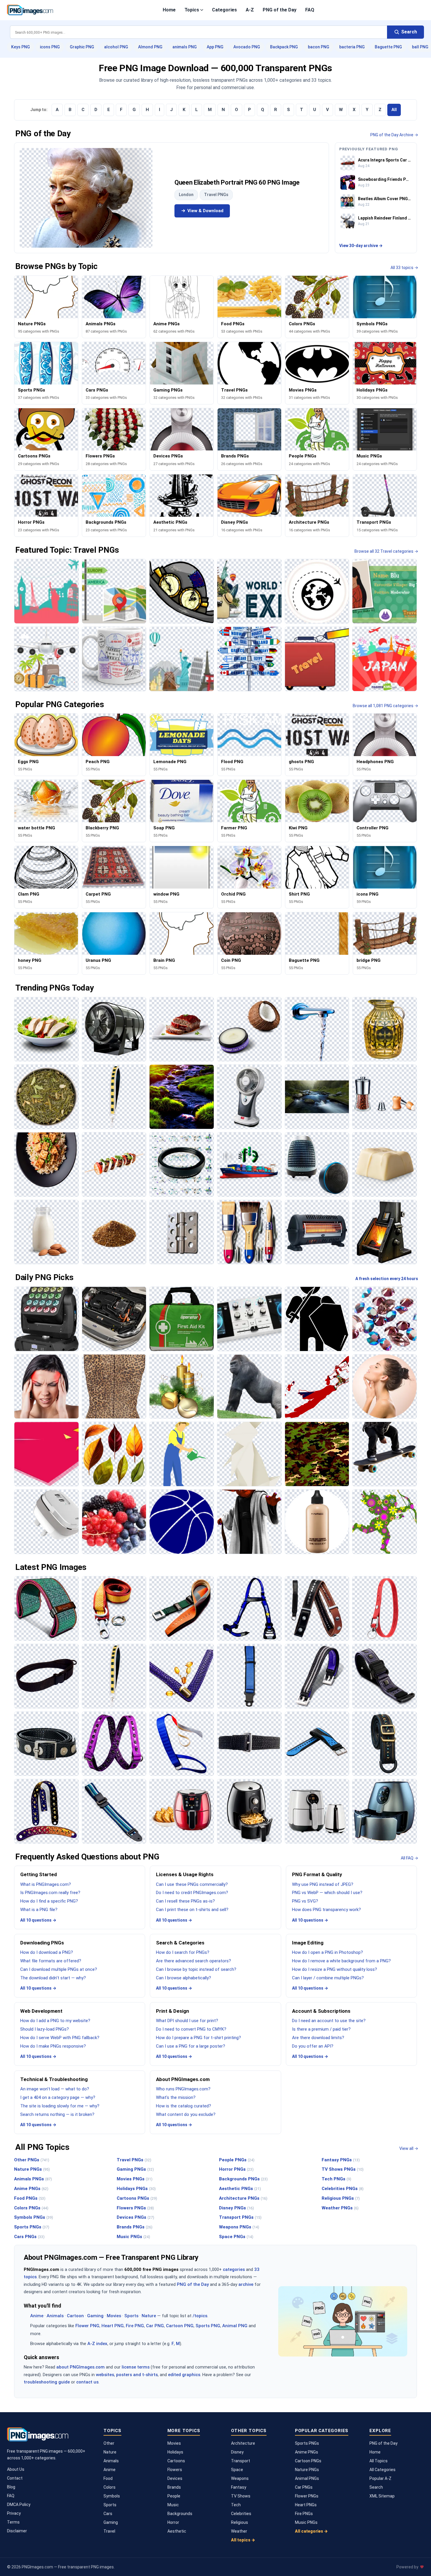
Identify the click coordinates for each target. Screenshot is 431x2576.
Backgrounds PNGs (243, 2179)
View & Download (205, 211)
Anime (37, 2316)
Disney (237, 2452)
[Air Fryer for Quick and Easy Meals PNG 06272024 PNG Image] (385, 1811)
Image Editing (308, 1943)
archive (246, 2284)
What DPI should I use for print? (187, 2021)
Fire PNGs (304, 2514)
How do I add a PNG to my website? (55, 2021)
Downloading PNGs (42, 1943)
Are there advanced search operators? (194, 1961)
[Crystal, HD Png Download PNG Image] (385, 1319)
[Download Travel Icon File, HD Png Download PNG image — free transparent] (317, 659)
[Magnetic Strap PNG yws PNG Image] (46, 1744)
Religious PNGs (341, 2198)
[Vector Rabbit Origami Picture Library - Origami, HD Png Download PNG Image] (249, 1454)
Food (108, 2478)
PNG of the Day (280, 10)
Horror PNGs (236, 2169)
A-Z (250, 10)
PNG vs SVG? (305, 1901)
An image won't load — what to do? (55, 2089)
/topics (200, 2316)
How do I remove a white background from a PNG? (341, 1961)
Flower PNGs (307, 2496)
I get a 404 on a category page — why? (58, 2097)
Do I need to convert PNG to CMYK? (191, 2029)
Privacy (14, 2513)
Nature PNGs (32, 2169)
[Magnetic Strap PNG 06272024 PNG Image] (385, 1676)
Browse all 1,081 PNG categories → (385, 706)
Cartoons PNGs (137, 2198)
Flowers (175, 2470)
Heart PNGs (306, 2505)
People (174, 2496)
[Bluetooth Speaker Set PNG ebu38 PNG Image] (317, 1164)
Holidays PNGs (136, 2189)
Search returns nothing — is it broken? (57, 2114)
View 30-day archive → (361, 246)
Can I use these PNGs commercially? (192, 1884)
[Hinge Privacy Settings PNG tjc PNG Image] (182, 1232)
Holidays (175, 2452)
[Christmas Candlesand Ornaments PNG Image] (182, 1387)
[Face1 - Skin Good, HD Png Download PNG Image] (385, 1387)
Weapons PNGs (239, 2227)
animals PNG (185, 47)
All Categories (382, 2470)
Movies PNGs (135, 2179)
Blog (11, 2487)
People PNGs (237, 2160)
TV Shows (241, 2496)
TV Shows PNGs (343, 2169)
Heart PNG (113, 2326)
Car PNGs (304, 2487)
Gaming (95, 2316)
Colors (110, 2487)
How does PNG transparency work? (326, 1910)
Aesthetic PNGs (240, 2189)
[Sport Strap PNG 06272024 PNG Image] (317, 1744)
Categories (224, 10)
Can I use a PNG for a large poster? (191, 2046)
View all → (409, 2148)
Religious (240, 2522)
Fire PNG (135, 2326)
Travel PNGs (216, 195)
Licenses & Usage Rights (185, 1874)
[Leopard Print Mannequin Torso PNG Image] (114, 1387)
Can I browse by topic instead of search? (196, 1969)
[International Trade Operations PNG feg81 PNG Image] (249, 1164)
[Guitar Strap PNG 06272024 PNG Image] (46, 1811)
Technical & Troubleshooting (54, 2079)
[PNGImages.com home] (30, 10)
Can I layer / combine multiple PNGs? (328, 1978)
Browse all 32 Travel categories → (386, 551)
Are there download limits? (318, 2038)
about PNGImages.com (80, 2367)
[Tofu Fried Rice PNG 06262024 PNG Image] (46, 1164)
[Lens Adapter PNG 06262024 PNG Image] (182, 1164)
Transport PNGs (240, 2217)
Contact (15, 2478)
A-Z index (97, 2344)
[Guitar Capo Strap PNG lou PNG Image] (317, 1608)
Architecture (243, 2443)
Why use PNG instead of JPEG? (323, 1884)
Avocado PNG (247, 47)
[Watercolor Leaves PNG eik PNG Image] (114, 1454)
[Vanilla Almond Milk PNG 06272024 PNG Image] (46, 1232)
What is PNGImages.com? (46, 1884)
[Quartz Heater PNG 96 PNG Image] (317, 1232)
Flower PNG (87, 2326)
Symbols (112, 2496)
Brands (174, 2487)
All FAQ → (409, 1858)
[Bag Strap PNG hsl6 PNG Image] (385, 1744)
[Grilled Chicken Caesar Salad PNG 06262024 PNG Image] (46, 1029)
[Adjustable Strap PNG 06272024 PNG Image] (114, 1811)
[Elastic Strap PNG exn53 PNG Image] (249, 1744)
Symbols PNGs (34, 2217)
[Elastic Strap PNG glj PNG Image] (182, 1744)
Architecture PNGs (243, 2198)
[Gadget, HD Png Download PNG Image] (46, 1522)
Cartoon (75, 2316)
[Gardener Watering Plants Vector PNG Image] (182, 1454)
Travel (109, 2531)
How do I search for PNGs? (183, 1952)
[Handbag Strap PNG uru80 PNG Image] (182, 1676)
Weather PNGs (340, 2208)
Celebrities (241, 2514)
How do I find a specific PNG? (49, 1901)
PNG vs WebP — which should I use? (327, 1893)
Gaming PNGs (135, 2169)
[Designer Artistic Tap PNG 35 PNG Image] (317, 1029)
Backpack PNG (284, 47)
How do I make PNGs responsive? (53, 2046)
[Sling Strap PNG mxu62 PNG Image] (46, 1676)
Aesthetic (177, 2531)
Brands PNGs (135, 2227)
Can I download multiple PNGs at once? (59, 1969)
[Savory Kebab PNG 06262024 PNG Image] (114, 1164)
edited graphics (184, 2375)
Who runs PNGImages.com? (183, 2089)
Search (376, 2487)
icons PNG (50, 47)
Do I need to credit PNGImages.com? (192, 1893)
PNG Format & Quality (317, 1874)
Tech (236, 2505)
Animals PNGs (33, 2179)
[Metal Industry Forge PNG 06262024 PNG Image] (385, 1232)
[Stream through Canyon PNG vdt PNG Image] (317, 1097)
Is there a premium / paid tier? (321, 2029)
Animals (55, 2316)
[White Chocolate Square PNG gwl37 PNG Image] (385, 1164)
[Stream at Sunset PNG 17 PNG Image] (182, 1097)
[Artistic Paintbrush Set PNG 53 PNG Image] (249, 1232)
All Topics (379, 2461)
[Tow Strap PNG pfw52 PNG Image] (114, 1608)
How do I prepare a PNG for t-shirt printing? (198, 2038)
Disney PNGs (236, 2208)
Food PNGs (30, 2198)
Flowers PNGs (135, 2208)
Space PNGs (236, 2237)
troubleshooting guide (47, 2382)
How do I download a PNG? (47, 1952)
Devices (175, 2478)
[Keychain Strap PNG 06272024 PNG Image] (385, 1608)
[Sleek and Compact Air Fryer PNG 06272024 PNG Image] (317, 1811)
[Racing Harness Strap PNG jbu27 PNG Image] (249, 1608)
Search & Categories (180, 1943)
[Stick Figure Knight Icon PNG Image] (317, 1319)
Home (169, 10)
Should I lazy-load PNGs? (45, 2029)
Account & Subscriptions (321, 2011)
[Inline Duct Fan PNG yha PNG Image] (114, 1029)
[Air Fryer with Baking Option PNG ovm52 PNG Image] (182, 1811)
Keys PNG (21, 47)
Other (109, 2443)
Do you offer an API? (313, 2046)
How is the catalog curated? (184, 2106)
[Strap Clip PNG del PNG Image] (182, 1608)
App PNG (215, 47)
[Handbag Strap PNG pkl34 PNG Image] (114, 1097)
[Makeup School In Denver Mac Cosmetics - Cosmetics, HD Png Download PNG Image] (317, 1522)
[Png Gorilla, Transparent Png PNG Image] (249, 1387)
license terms (136, 2367)
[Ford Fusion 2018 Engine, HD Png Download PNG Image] (114, 1319)
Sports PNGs (32, 2227)
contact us (87, 2382)
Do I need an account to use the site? (329, 2021)
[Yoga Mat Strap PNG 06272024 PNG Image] (46, 1608)
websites (105, 2375)
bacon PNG (319, 47)
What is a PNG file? (39, 1910)
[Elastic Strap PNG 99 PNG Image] (114, 1744)
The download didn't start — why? (53, 1978)
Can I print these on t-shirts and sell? (192, 1910)
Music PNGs (133, 2237)
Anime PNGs (31, 2189)
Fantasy (239, 2487)
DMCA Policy (19, 2504)
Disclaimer (17, 2531)
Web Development (41, 2011)
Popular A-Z (380, 2478)
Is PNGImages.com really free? (50, 1893)
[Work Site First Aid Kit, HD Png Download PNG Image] (182, 1319)
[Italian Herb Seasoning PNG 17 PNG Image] (46, 1097)
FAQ (310, 10)
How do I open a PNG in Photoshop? (328, 1952)
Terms (13, 2522)
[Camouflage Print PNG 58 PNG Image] (317, 1454)
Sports (131, 2316)
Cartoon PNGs (308, 2461)
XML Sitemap (382, 2496)
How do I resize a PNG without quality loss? (335, 1969)
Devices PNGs (135, 2217)
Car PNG (155, 2326)
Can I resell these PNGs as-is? (185, 1901)
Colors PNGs (31, 2208)
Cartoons (176, 2461)
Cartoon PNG (180, 2326)
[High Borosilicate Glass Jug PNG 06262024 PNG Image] (385, 1029)
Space (237, 2470)
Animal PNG (235, 2326)
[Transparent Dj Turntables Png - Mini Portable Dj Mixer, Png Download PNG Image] (249, 1319)
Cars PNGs (29, 2237)
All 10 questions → (38, 1920)
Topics (192, 10)
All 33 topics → (404, 268)
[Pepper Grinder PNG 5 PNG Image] (385, 1097)
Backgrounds (180, 2514)
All (394, 110)
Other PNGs (32, 2160)
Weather (239, 2531)
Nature (149, 2316)
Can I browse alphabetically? (184, 1978)
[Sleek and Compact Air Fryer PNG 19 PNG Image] (249, 1811)
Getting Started (39, 1874)
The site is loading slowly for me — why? (60, 2106)
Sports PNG (208, 2326)
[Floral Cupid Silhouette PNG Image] (385, 1522)
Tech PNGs (336, 2179)
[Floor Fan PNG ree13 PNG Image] (249, 1097)
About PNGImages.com (183, 2079)
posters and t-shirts (137, 2375)
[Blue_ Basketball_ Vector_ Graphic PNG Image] (182, 1522)
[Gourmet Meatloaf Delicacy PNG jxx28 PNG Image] (182, 1029)
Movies (114, 2316)
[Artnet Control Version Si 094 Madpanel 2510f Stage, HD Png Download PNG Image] (46, 1319)
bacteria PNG (352, 47)
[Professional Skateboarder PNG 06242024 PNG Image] (385, 1454)
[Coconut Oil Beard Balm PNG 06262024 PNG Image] (249, 1029)
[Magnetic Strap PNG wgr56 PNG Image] (317, 1676)
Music (173, 2505)
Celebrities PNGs (343, 2189)
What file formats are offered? (51, 1961)
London (186, 195)
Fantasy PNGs (341, 2160)
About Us (16, 2469)
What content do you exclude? (186, 2114)
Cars (108, 2514)
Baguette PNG (388, 47)
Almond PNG (150, 47)
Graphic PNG (82, 47)
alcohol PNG (116, 47)
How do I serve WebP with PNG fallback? (60, 2038)
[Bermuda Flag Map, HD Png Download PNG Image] (317, 1387)
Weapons (240, 2478)
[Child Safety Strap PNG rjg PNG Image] (249, 1676)
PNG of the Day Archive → (394, 135)
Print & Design (173, 2011)
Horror (173, 2522)
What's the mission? (176, 2097)
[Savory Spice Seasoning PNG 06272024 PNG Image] (114, 1232)
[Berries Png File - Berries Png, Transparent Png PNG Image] (114, 1522)
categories (234, 2269)
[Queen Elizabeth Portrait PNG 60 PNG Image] (86, 198)
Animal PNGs (307, 2478)
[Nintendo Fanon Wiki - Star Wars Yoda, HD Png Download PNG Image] (249, 1522)
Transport (241, 2461)
